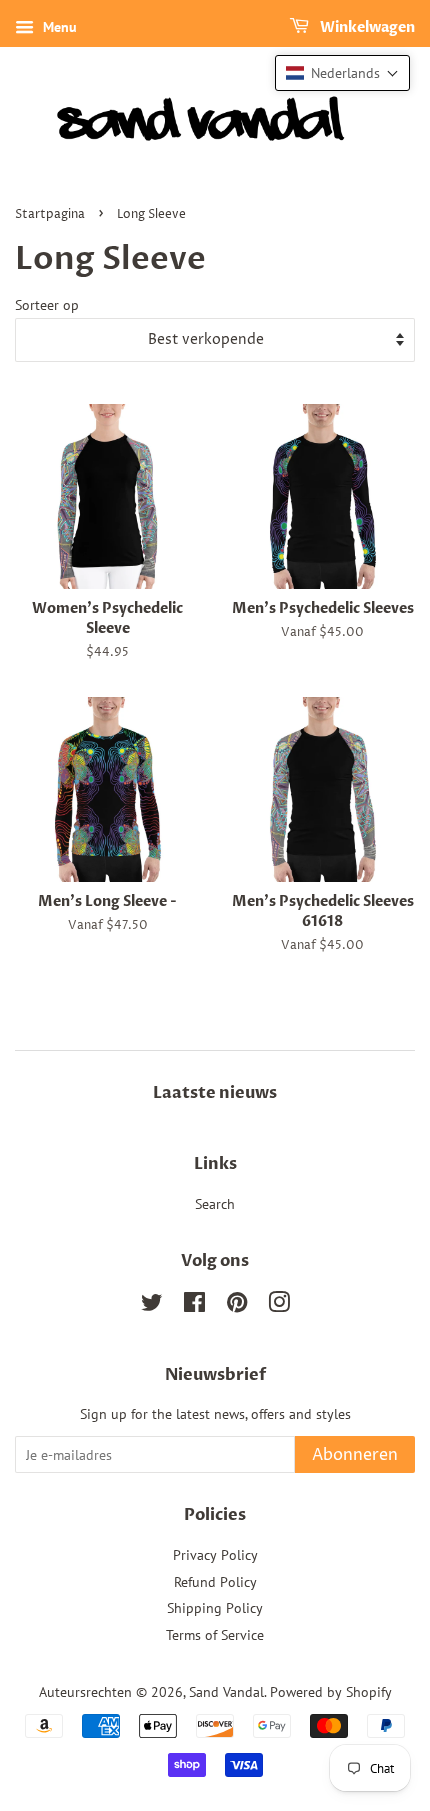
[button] (342, 73)
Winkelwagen (366, 27)
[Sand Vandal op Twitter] (152, 1306)
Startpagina (50, 214)
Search (215, 1204)
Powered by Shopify (331, 1692)
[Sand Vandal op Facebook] (194, 1306)
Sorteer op (47, 304)
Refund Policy (215, 1582)
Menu (58, 27)
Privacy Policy (215, 1555)
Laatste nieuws (215, 1093)
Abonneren (355, 1455)
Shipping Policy (215, 1608)
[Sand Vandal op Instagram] (279, 1306)
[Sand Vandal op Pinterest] (237, 1306)
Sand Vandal (226, 1692)
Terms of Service (215, 1635)
